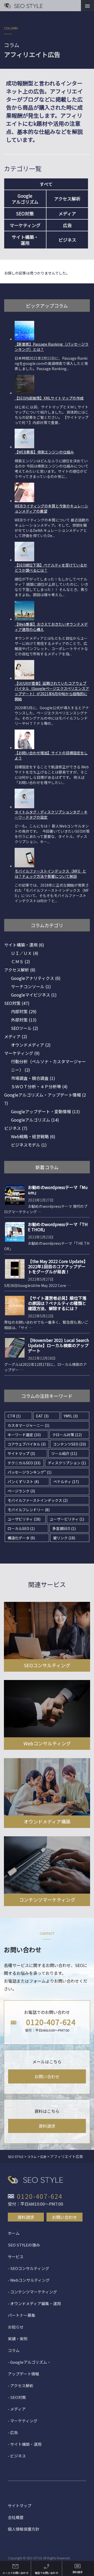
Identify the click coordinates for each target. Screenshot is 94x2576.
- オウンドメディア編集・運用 (34, 2303)
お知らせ (16, 2327)
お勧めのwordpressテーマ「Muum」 (58, 1190)
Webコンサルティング (47, 1743)
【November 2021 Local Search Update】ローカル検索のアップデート (58, 1345)
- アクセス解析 (21, 2385)
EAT (42, 1416)
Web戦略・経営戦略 (33, 1136)
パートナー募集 (22, 2315)
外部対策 (24, 1020)
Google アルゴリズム (25, 199)
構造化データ (21, 1538)
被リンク (64, 1538)
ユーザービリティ (67, 1519)
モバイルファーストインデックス (38, 1500)
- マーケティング (23, 2421)
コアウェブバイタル (27, 1444)
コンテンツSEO (69, 1444)
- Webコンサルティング (29, 2280)
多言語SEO (64, 1528)
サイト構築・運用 (24, 945)
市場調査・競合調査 (33, 1078)
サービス (16, 2257)
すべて (46, 184)
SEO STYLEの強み (24, 2245)
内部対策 (24, 1011)
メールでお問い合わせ (15, 2573)
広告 (67, 225)
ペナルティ (66, 1482)
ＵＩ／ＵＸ (25, 953)
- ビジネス (17, 2456)
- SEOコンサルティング (28, 2268)
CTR (14, 1416)
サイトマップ (21, 1453)
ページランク (21, 1491)
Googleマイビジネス (34, 995)
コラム (14, 2350)
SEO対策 (25, 213)
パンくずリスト (23, 1482)
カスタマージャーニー (28, 1425)
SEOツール (25, 1028)
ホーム (14, 2233)
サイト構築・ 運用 (25, 240)
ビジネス (67, 240)
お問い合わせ (47, 2076)
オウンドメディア (31, 1045)
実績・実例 (18, 2339)
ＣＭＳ (20, 961)
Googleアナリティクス (36, 978)
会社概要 (16, 2517)
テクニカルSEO (24, 1463)
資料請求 (47, 2126)
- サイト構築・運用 (25, 2444)
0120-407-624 (51, 2022)
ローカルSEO (21, 1528)
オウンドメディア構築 (47, 1821)
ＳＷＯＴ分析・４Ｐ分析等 (39, 1086)
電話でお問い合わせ (46, 2573)
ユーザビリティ (24, 1519)
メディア (67, 213)
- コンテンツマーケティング (32, 2292)
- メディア (17, 2409)
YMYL (71, 1416)
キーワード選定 (24, 1435)
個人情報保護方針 (23, 2529)
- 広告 (13, 2432)
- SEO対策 (17, 2397)
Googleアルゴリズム (35, 1120)
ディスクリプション (67, 1463)
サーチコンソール (31, 986)
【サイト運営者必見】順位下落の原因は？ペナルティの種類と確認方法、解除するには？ (57, 1303)
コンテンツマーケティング (47, 1900)
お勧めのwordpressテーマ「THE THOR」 (58, 1227)
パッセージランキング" (30, 1472)
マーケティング (25, 225)
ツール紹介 (64, 1453)
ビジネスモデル (29, 1145)
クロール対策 (67, 1435)
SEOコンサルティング (47, 1665)
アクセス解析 (67, 199)
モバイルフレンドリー (29, 1510)
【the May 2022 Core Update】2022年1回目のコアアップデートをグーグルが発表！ (58, 1266)
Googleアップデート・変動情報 (45, 1111)
